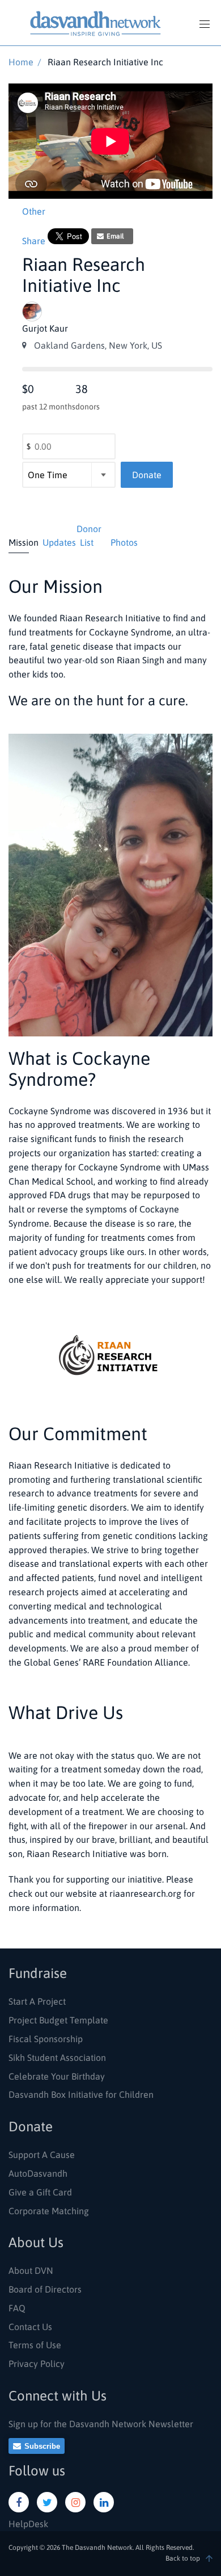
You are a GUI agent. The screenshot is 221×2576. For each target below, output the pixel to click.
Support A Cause (42, 2155)
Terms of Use (35, 2345)
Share (34, 241)
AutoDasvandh (38, 2173)
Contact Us (30, 2327)
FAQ (17, 2308)
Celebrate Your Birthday (57, 2076)
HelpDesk (28, 2524)
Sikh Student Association (57, 2058)
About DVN (31, 2270)
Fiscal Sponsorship (46, 2039)
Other (34, 211)
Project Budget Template (58, 2020)
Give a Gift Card (40, 2192)
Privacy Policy (37, 2364)
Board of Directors (45, 2289)
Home (21, 62)
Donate (147, 475)
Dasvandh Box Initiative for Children (81, 2094)
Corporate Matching (49, 2211)
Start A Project (37, 2001)
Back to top (183, 2558)
